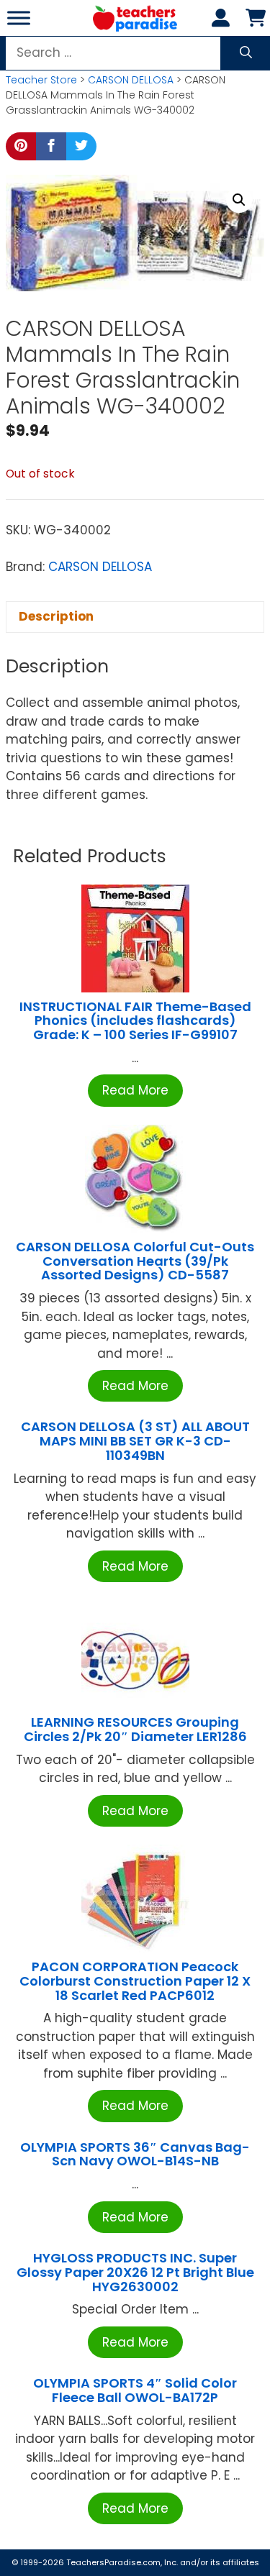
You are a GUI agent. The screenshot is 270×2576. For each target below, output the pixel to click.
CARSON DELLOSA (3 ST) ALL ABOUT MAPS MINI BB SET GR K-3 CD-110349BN (135, 1441)
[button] (239, 200)
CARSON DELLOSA (131, 80)
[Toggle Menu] (19, 18)
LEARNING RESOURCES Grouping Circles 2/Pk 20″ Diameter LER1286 (135, 1729)
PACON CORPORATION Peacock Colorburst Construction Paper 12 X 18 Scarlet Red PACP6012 (135, 1981)
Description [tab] (56, 616)
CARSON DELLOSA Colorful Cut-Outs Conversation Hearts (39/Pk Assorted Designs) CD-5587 (135, 1261)
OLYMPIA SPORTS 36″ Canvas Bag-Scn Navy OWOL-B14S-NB (135, 2154)
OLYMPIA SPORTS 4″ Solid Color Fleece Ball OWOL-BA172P (135, 2390)
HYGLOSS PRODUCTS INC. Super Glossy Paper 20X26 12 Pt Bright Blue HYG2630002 (135, 2272)
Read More (135, 1090)
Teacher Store (41, 80)
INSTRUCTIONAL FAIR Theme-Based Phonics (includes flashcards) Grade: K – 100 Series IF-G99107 (135, 1021)
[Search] (246, 53)
